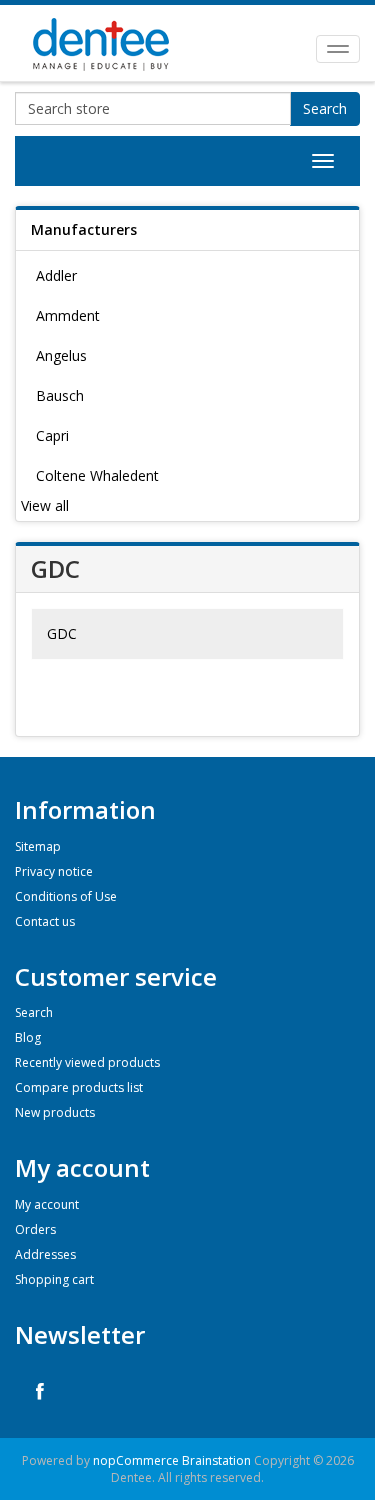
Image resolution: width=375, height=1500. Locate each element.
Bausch (60, 395)
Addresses (45, 1254)
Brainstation (218, 1460)
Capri (52, 435)
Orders (35, 1229)
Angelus (61, 355)
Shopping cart (54, 1279)
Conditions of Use (66, 896)
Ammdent (68, 315)
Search (325, 108)
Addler (56, 275)
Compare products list (79, 1087)
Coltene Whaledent (97, 475)
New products (55, 1112)
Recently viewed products (87, 1062)
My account (47, 1204)
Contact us (45, 921)
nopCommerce (136, 1460)
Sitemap (38, 846)
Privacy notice (54, 871)
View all (45, 505)
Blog (28, 1037)
